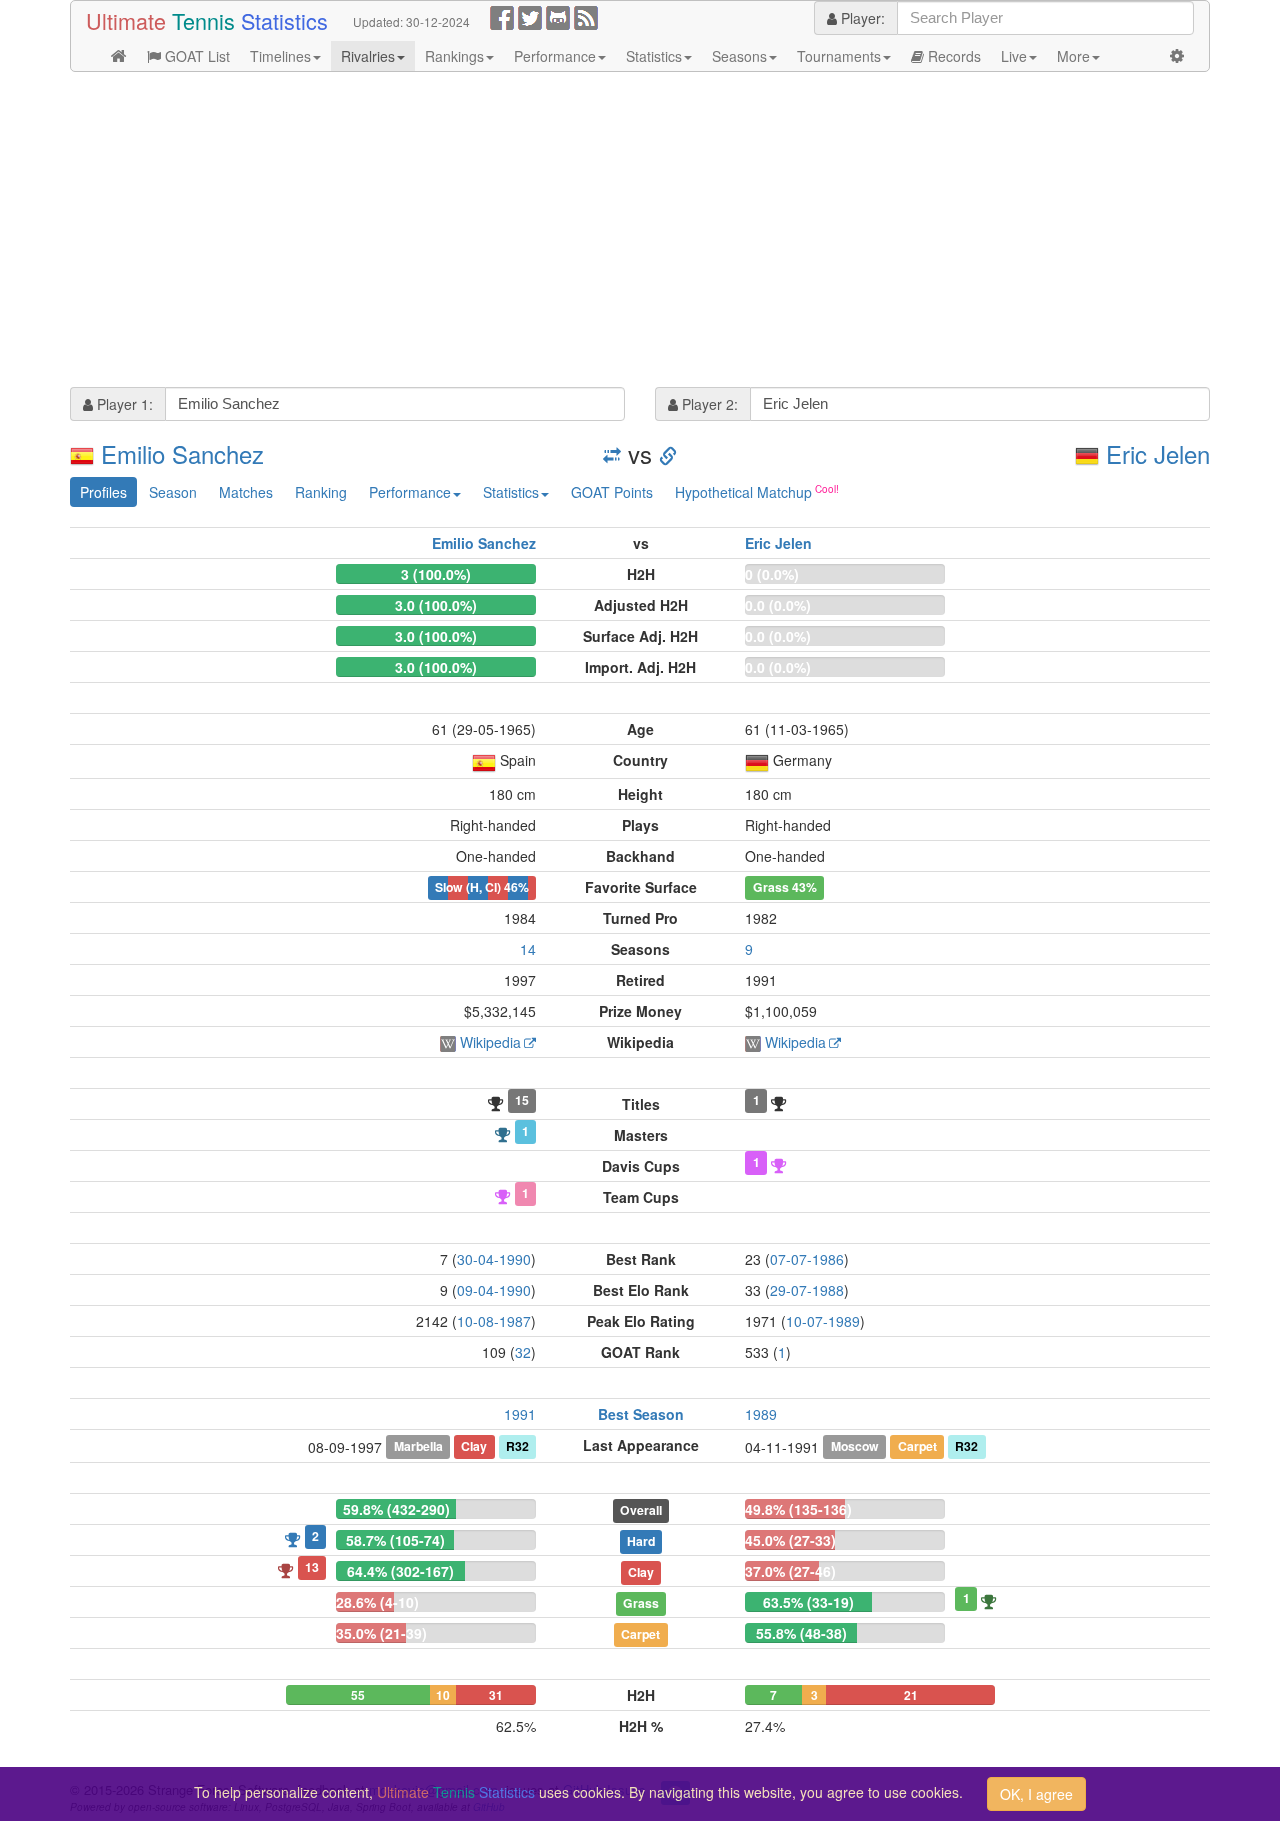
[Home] (119, 56)
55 (358, 1695)
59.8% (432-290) (396, 1509)
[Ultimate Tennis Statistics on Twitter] (530, 16)
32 (523, 1352)
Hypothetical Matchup (743, 492)
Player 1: (123, 404)
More (1073, 56)
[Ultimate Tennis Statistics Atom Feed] (586, 16)
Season (173, 492)
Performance (555, 56)
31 (496, 1695)
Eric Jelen (1158, 453)
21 (911, 1695)
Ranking (321, 492)
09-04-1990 (494, 1290)
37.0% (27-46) (790, 1571)
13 (312, 1567)
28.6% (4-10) (377, 1602)
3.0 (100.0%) (436, 605)
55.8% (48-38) (801, 1633)
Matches (246, 492)
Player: (861, 18)
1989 (761, 1414)
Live (1014, 56)
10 (443, 1695)
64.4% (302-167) (400, 1571)
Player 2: (708, 404)
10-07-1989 (823, 1321)
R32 (517, 1446)
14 (528, 949)
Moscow (855, 1446)
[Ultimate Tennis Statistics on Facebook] (502, 16)
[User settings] (1177, 56)
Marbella (418, 1446)
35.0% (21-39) (381, 1633)
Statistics (654, 56)
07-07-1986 (807, 1259)
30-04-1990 (494, 1259)
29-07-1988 (807, 1290)
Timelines (280, 56)
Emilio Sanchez (182, 453)
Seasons (739, 56)
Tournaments (839, 56)
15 (522, 1100)
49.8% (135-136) (798, 1509)
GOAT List (195, 56)
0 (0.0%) (772, 574)
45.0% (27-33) (790, 1540)
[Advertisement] (640, 232)
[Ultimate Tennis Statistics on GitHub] (558, 16)
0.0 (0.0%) (778, 605)
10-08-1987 (494, 1321)
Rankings (454, 56)
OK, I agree (1036, 1794)
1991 (520, 1414)
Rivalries (368, 56)
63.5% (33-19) (808, 1602)
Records (952, 56)
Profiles (103, 492)
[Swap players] (612, 453)
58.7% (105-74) (395, 1540)
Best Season (641, 1414)
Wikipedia (490, 1042)
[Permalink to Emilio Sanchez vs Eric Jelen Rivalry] (668, 453)
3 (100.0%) (436, 574)
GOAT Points (612, 492)
